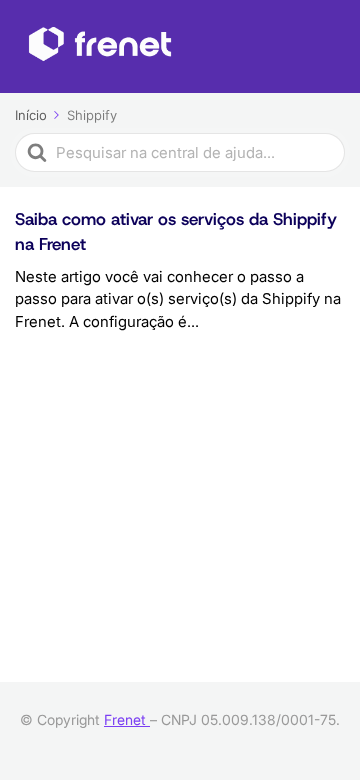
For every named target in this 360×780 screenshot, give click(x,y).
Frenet (127, 719)
